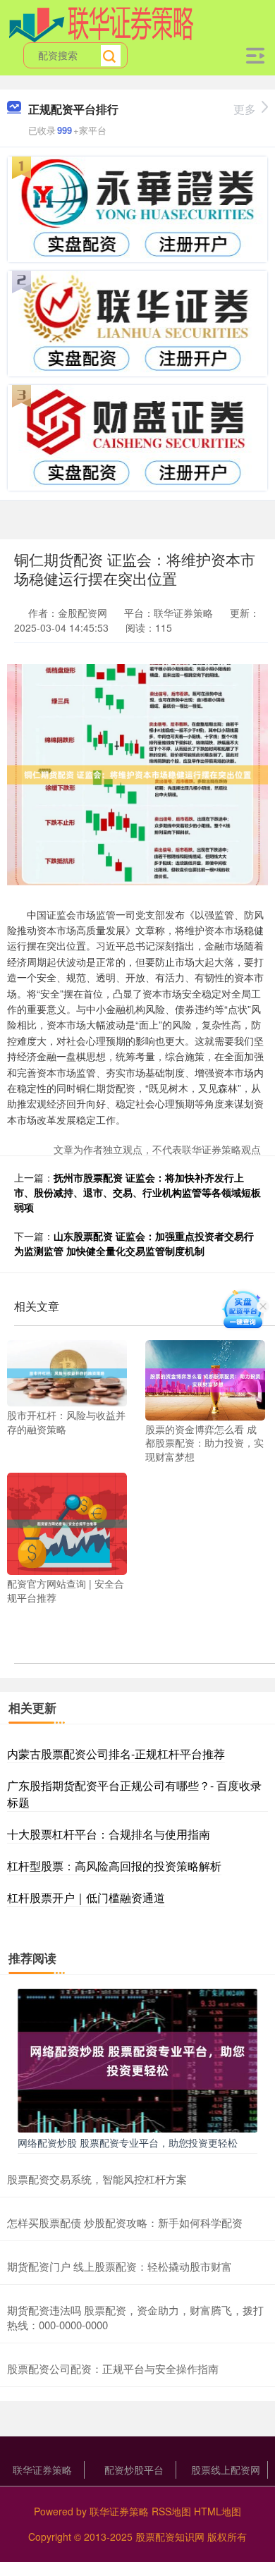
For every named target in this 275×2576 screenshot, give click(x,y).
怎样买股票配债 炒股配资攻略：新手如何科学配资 (125, 2222)
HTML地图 (218, 2511)
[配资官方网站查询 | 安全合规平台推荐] (67, 1522)
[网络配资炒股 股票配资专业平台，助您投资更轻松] (137, 2059)
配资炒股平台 (134, 2470)
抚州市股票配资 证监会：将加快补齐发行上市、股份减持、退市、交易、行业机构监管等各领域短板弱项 (137, 1192)
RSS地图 (171, 2511)
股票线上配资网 (226, 2470)
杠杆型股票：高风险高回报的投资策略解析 (114, 1866)
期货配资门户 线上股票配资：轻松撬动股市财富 (120, 2266)
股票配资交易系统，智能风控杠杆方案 (97, 2179)
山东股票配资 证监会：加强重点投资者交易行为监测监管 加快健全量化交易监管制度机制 (134, 1243)
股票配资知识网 (170, 2537)
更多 (245, 109)
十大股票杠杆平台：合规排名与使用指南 (109, 1834)
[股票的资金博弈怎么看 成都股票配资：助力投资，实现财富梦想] (205, 1379)
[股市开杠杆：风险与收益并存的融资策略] (67, 1372)
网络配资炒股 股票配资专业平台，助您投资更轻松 (128, 2142)
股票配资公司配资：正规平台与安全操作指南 (113, 2368)
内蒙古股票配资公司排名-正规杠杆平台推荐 (116, 1754)
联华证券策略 (42, 2470)
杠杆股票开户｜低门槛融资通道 (86, 1897)
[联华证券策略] (102, 23)
